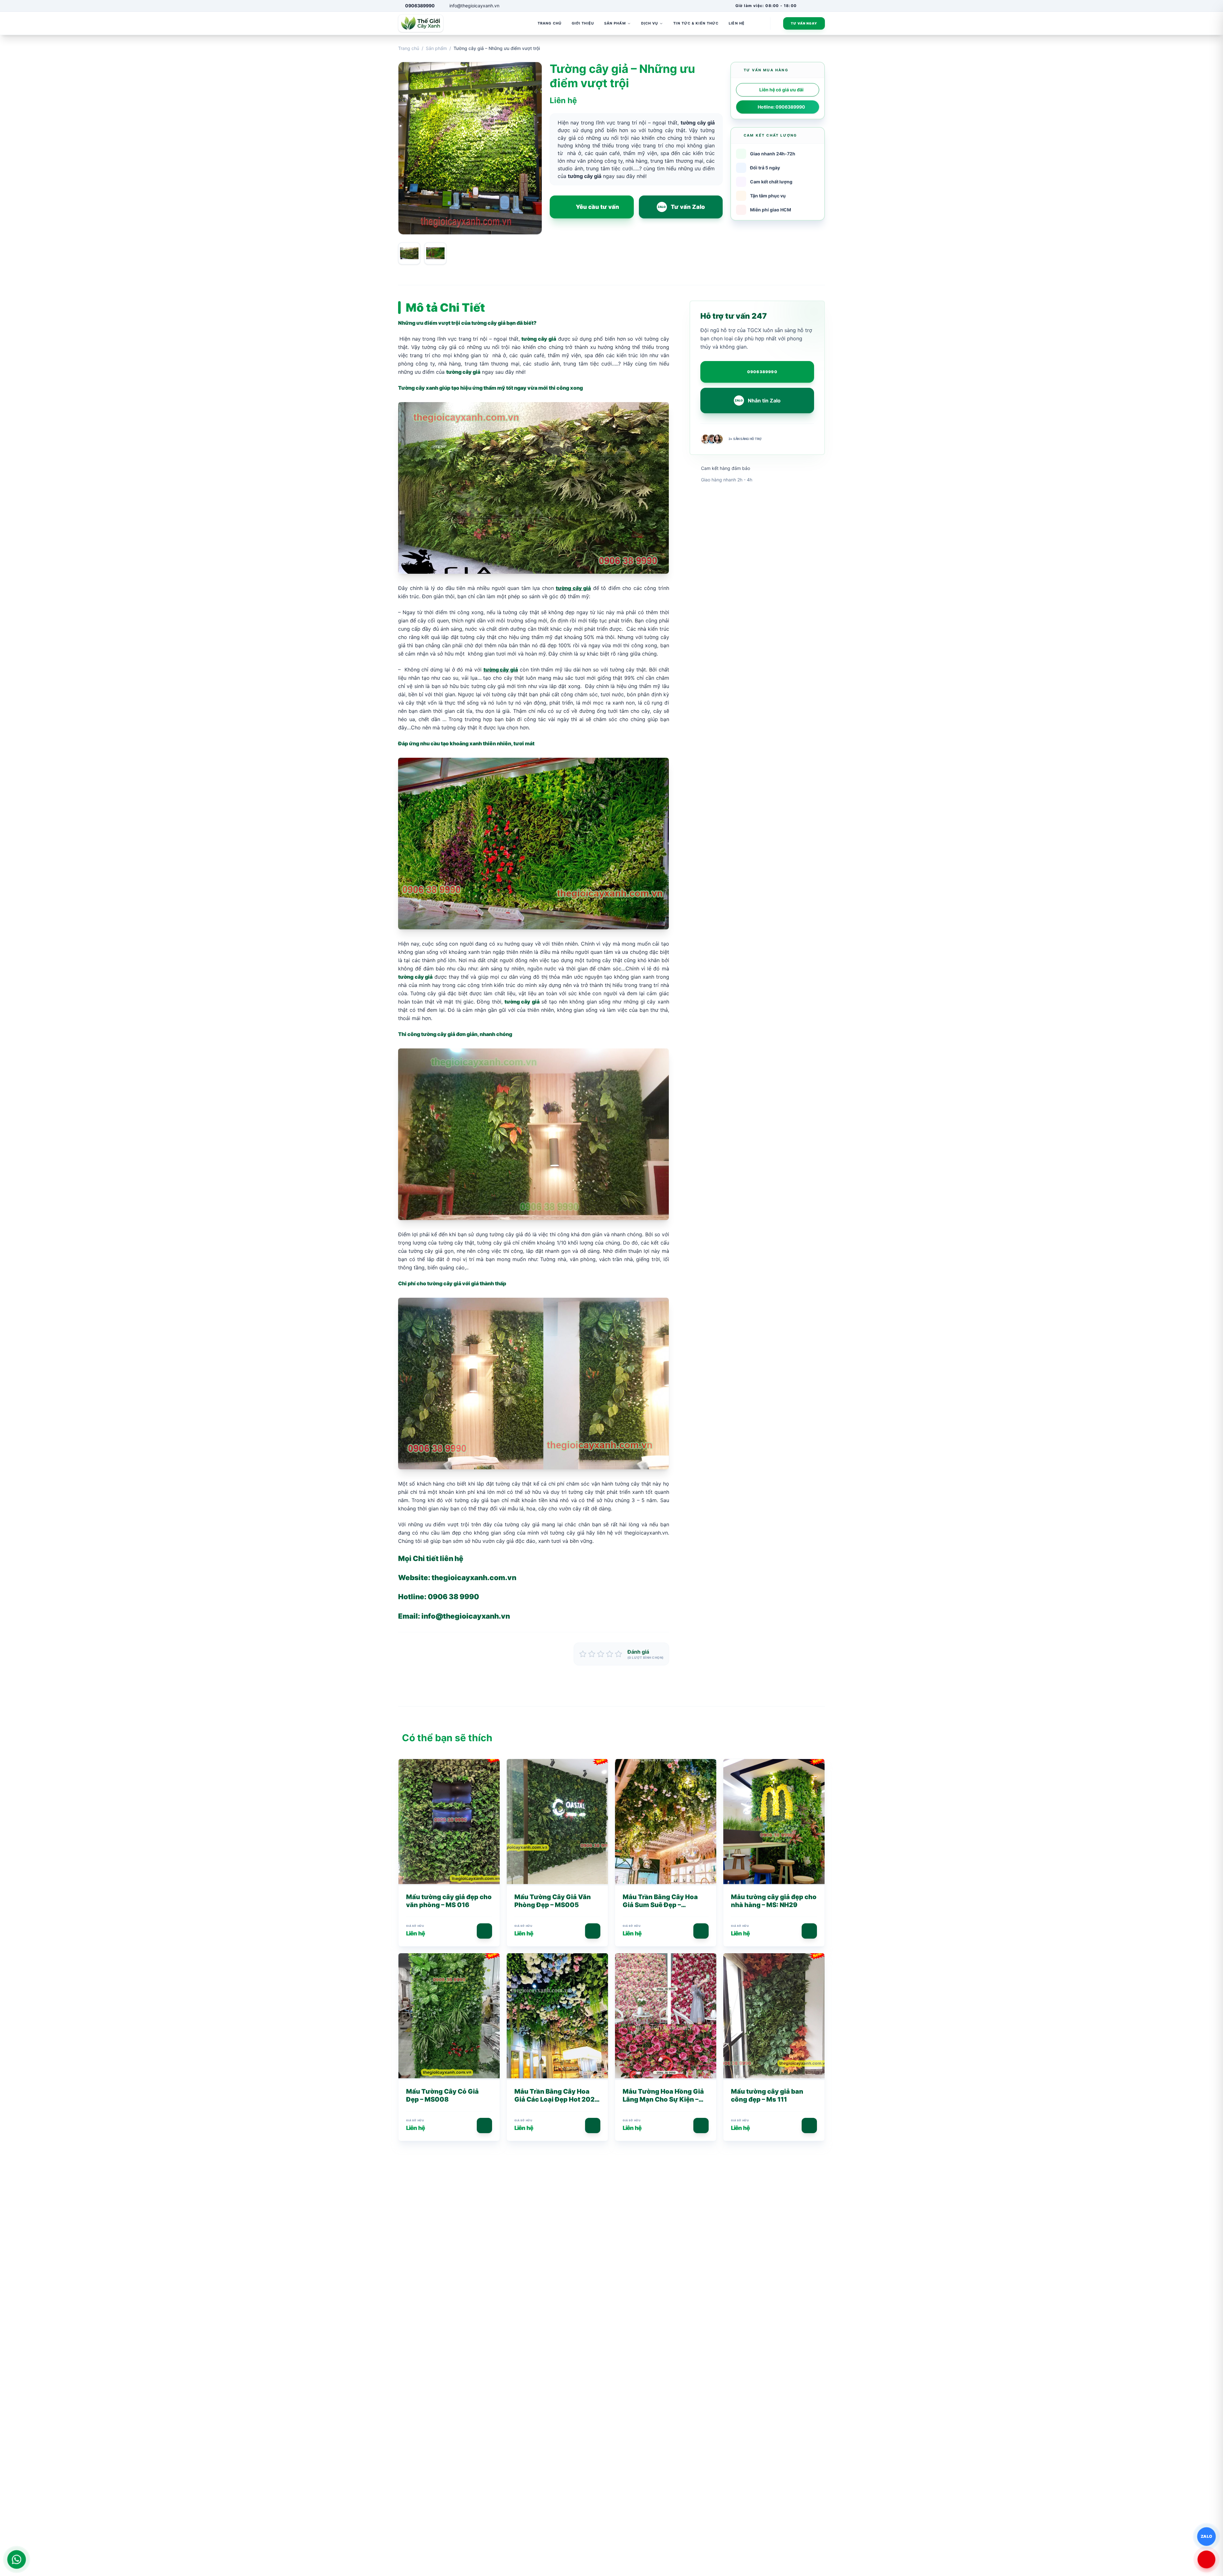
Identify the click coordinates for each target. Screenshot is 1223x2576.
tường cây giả (488, 323)
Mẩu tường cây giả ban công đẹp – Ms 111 (767, 2095)
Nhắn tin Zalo (758, 401)
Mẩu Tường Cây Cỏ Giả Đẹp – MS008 (442, 2095)
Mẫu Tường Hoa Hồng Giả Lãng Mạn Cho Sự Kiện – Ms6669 (663, 2099)
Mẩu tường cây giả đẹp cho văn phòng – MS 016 (449, 1901)
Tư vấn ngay (804, 23)
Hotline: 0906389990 (781, 107)
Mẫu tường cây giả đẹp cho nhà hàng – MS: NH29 (774, 1901)
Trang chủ (409, 48)
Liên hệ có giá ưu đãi (781, 90)
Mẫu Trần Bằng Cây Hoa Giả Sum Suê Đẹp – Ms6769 (660, 1905)
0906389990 (762, 372)
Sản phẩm (436, 48)
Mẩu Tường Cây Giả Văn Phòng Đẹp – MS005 (553, 1901)
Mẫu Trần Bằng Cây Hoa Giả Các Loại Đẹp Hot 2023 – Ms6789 (557, 2099)
